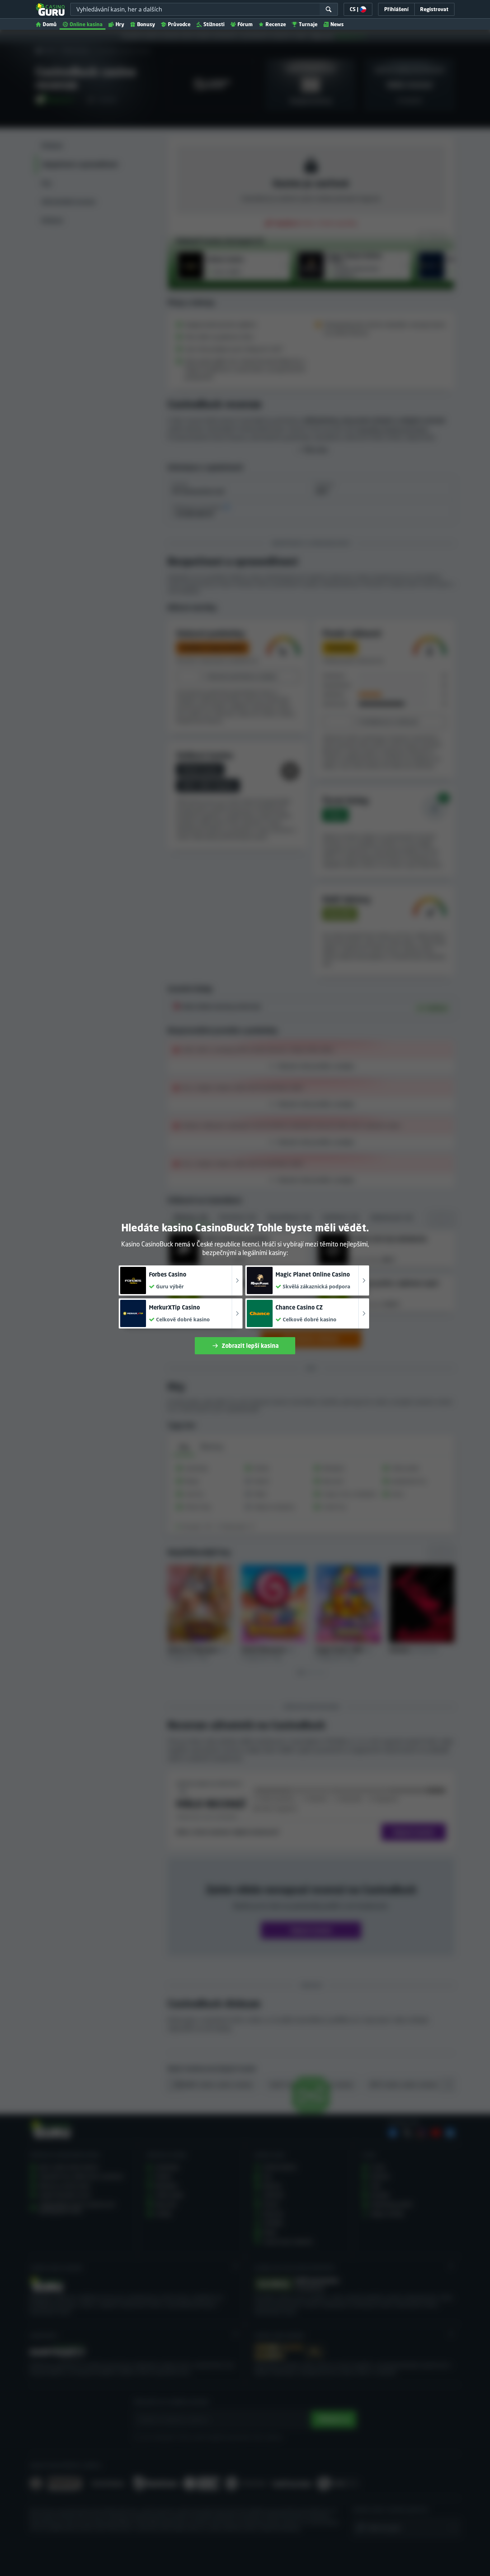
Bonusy (146, 24)
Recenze (276, 24)
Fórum (245, 24)
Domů (50, 24)
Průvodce (179, 24)
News (337, 24)
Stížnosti (214, 24)
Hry (120, 24)
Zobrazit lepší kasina (250, 1346)
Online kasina (86, 24)
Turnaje (308, 24)
